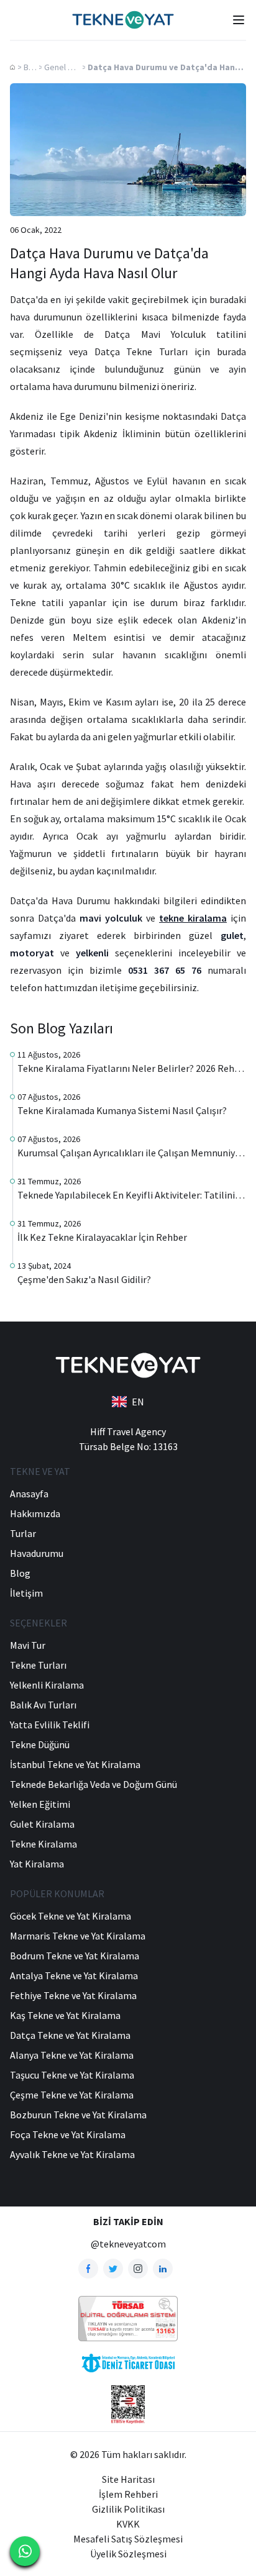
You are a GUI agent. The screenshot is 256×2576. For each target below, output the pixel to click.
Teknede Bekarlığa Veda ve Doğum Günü (94, 1784)
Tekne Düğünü (40, 1744)
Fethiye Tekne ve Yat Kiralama (73, 1995)
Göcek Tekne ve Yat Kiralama (71, 1916)
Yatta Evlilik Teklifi (50, 1725)
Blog (32, 67)
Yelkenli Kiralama (47, 1685)
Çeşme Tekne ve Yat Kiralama (72, 2095)
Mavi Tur (28, 1645)
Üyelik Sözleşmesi (128, 2554)
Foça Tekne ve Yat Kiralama (68, 2134)
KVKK (128, 2524)
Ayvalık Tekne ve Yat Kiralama (72, 2154)
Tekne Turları (38, 1665)
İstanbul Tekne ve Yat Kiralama (75, 1764)
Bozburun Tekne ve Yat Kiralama (78, 2115)
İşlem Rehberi (128, 2494)
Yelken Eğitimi (40, 1804)
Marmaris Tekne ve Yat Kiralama (78, 1936)
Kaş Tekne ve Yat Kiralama (65, 2015)
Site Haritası (128, 2479)
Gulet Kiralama (42, 1824)
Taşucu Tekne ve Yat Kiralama (72, 2075)
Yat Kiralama (37, 1864)
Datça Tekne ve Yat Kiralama (70, 2035)
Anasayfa (29, 1494)
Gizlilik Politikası (128, 2509)
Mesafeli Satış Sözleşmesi (128, 2539)
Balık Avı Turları (43, 1705)
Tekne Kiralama (43, 1844)
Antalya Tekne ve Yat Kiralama (74, 1975)
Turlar (23, 1533)
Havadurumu (37, 1553)
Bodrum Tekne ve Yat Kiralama (75, 1956)
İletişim (26, 1593)
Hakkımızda (35, 1513)
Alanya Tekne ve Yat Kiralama (72, 2055)
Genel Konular (70, 67)
